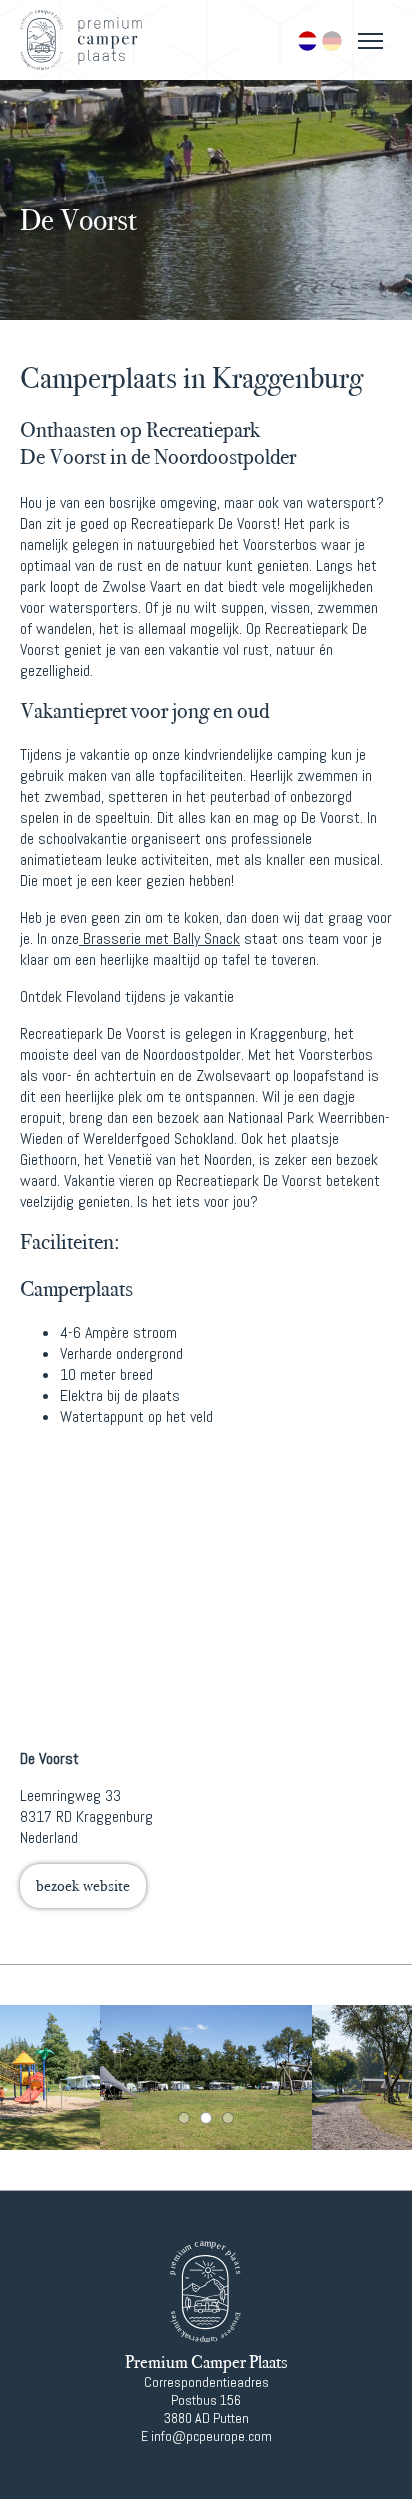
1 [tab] (184, 2118)
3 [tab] (228, 2118)
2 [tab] (206, 2118)
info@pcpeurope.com (211, 2436)
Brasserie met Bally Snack (159, 938)
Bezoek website (83, 1885)
